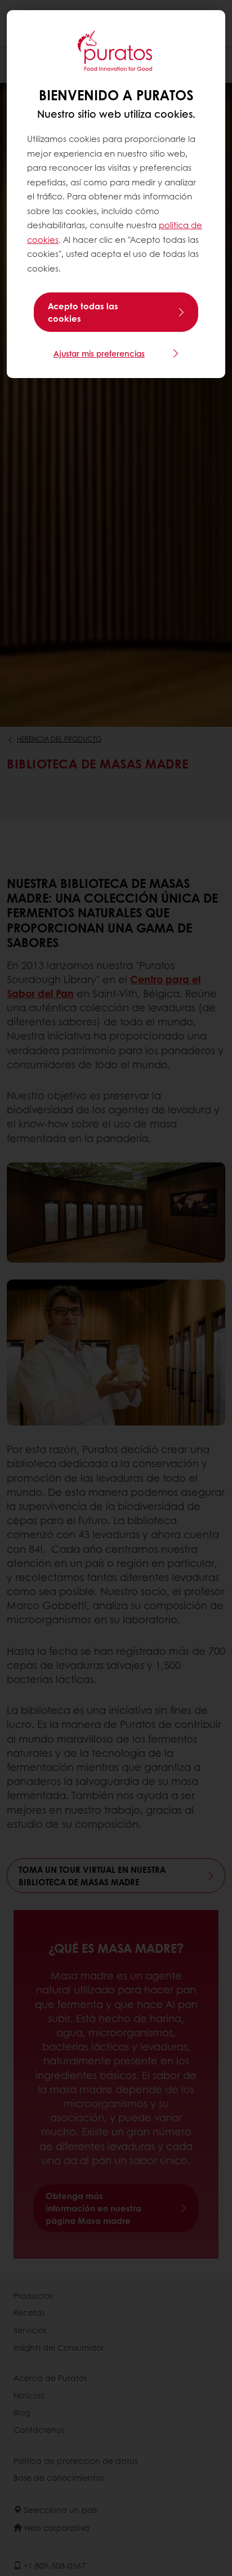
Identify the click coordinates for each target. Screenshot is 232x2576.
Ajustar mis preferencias (99, 353)
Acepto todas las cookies (83, 312)
